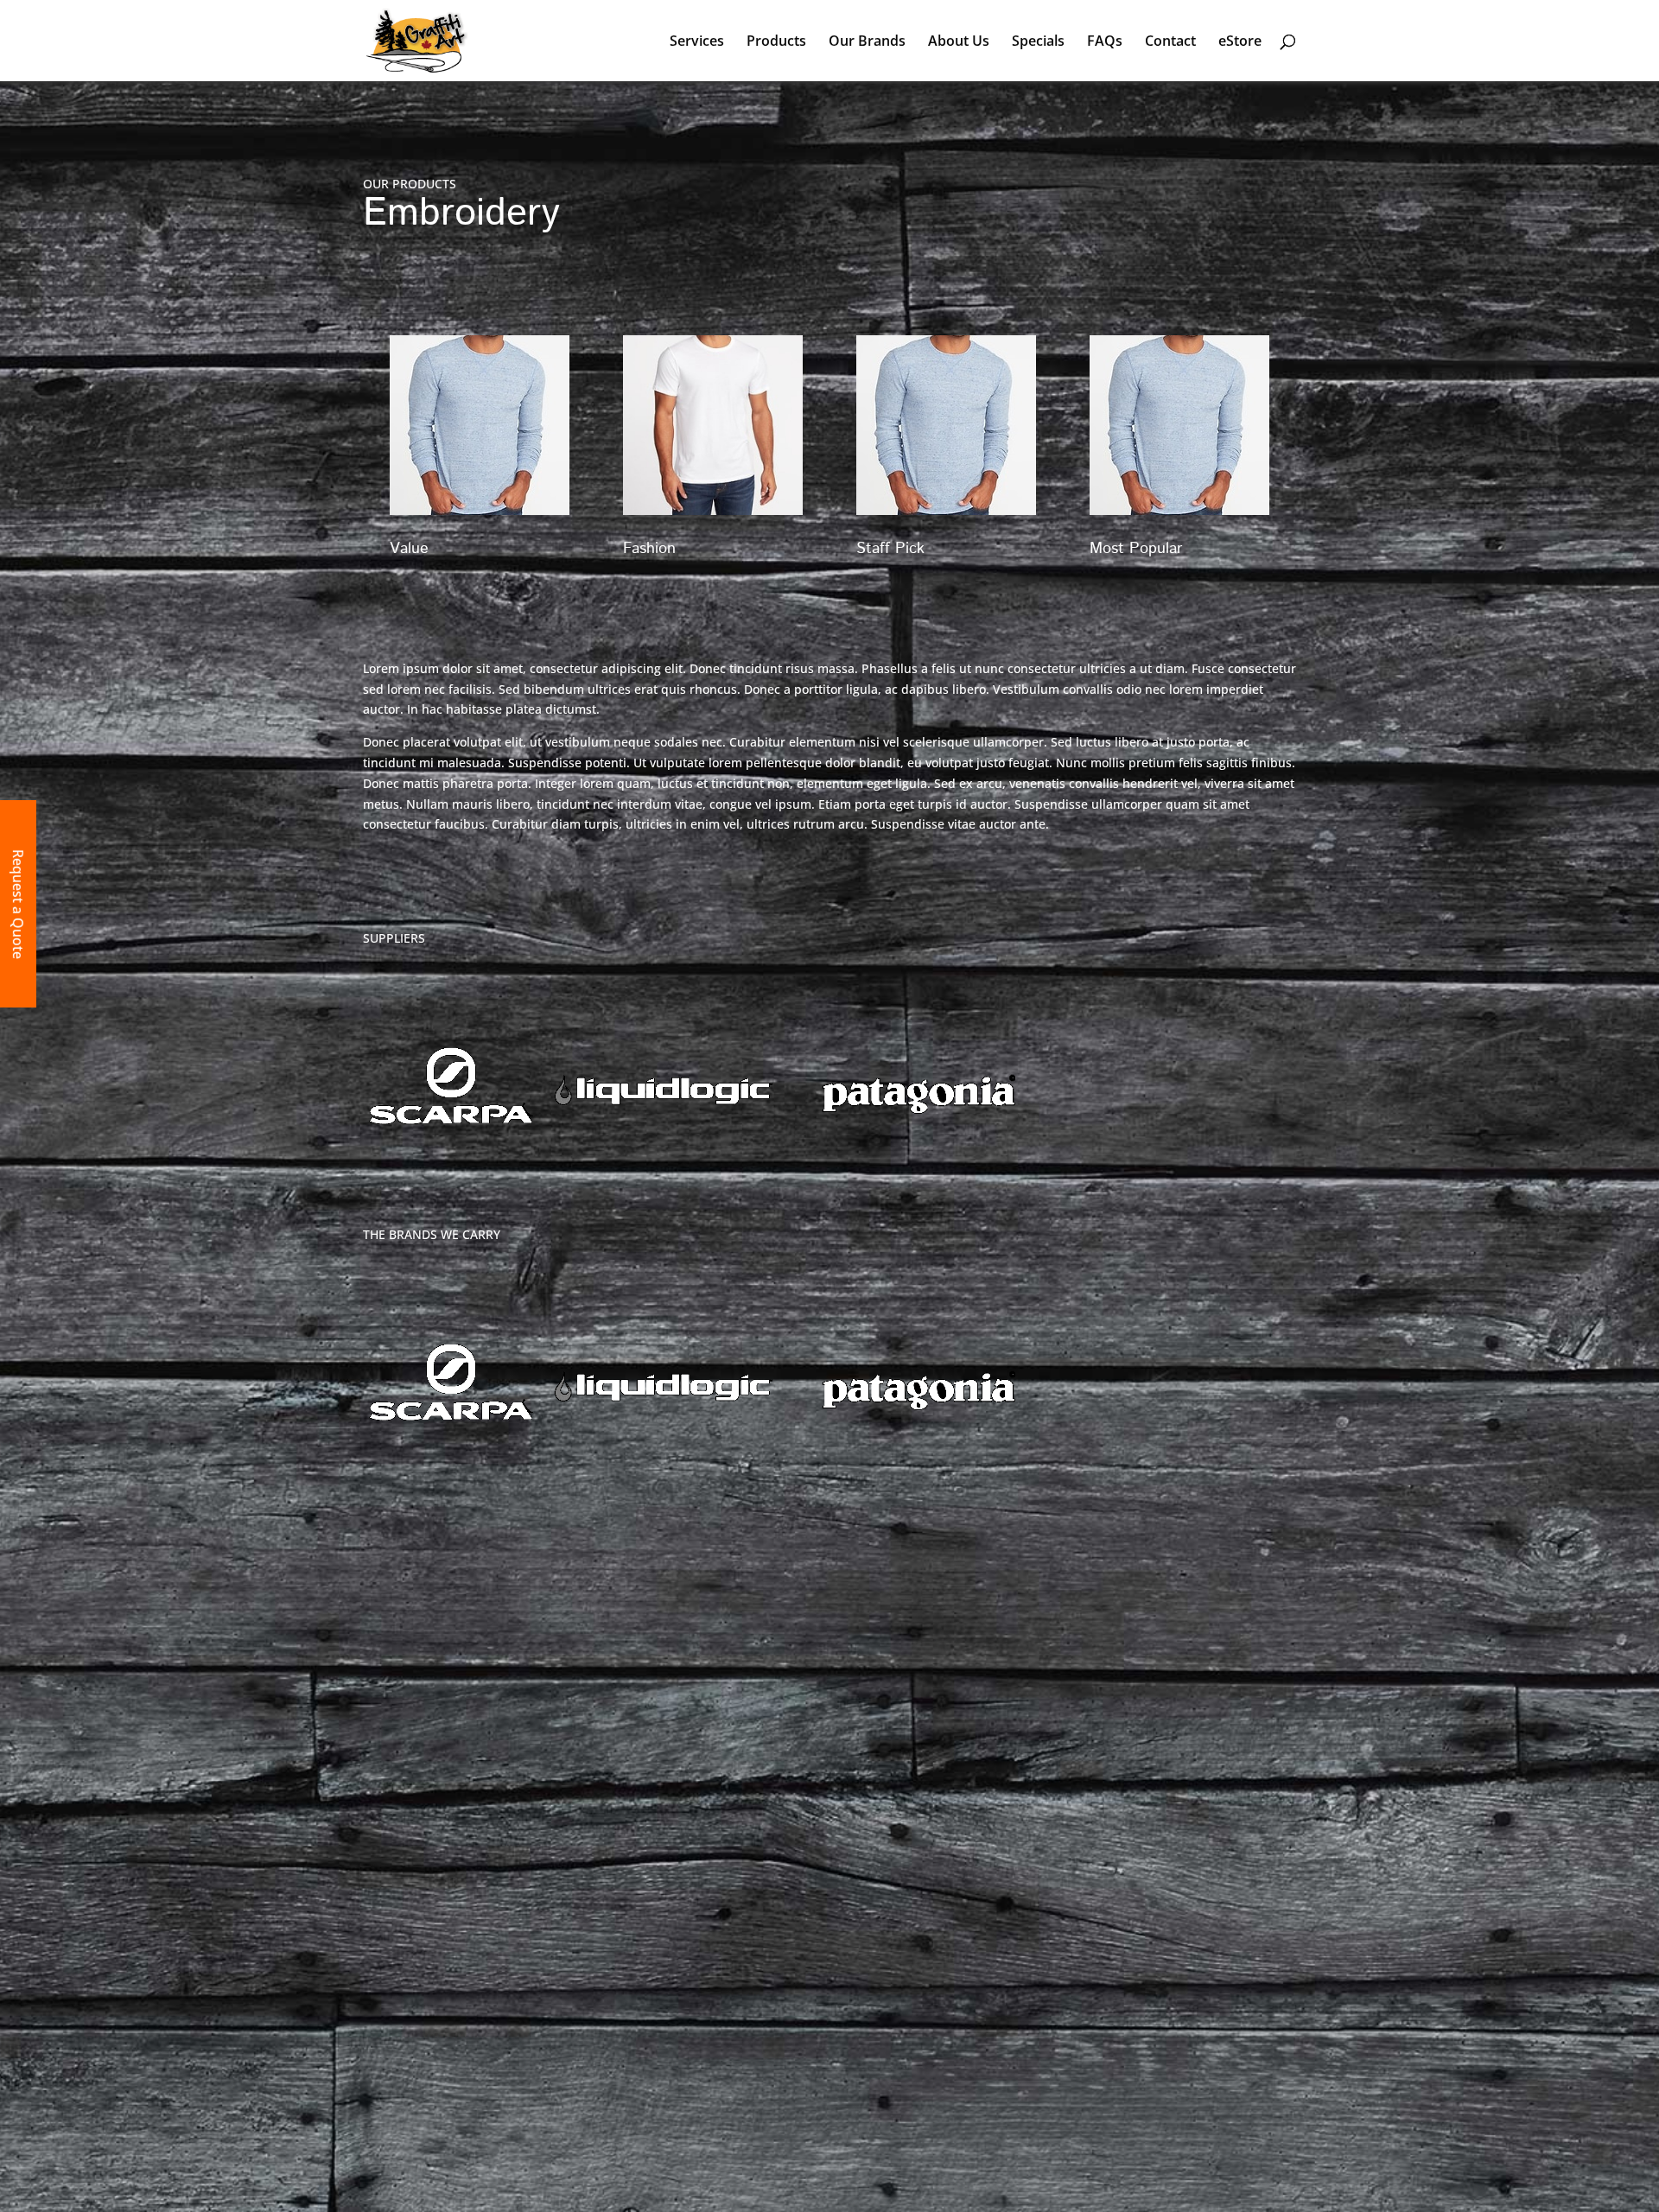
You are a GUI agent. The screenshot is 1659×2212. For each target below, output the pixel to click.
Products (776, 42)
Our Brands (867, 42)
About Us (959, 42)
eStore (1240, 42)
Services (697, 42)
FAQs (1105, 42)
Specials (1038, 42)
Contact (1170, 42)
